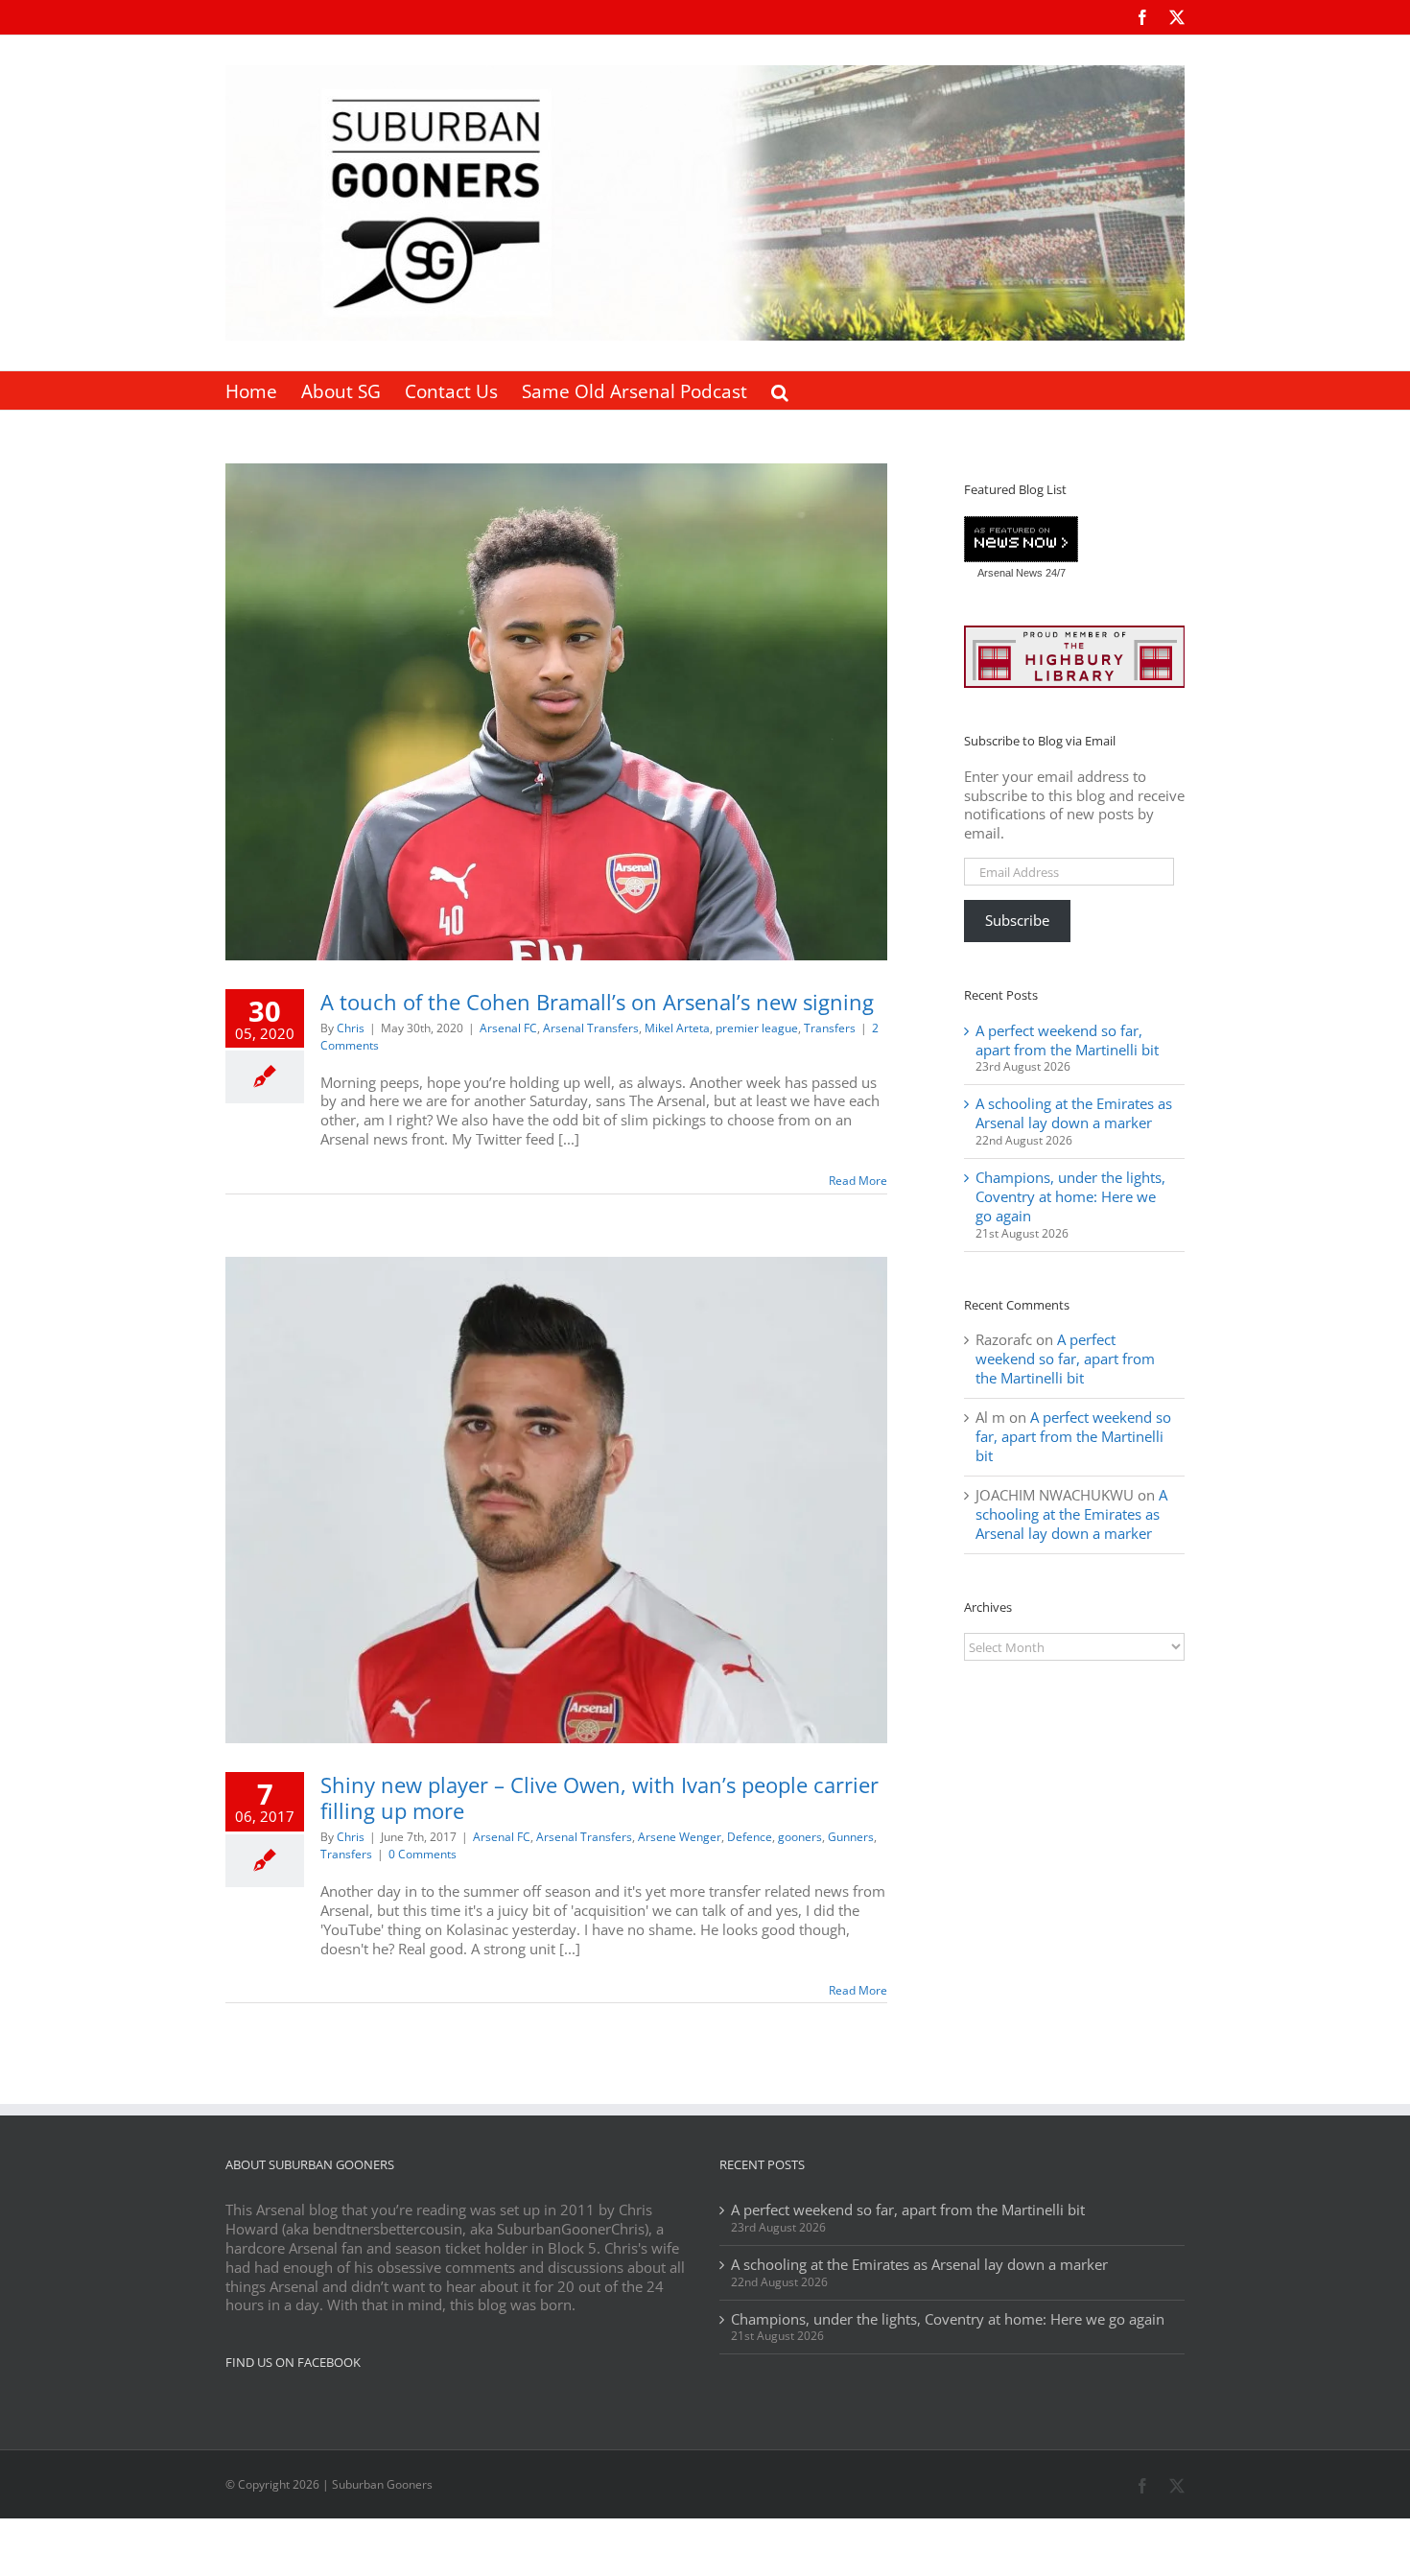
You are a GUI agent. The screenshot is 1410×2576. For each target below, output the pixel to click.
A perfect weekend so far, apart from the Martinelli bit (1067, 1040)
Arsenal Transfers (591, 1028)
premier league (757, 1028)
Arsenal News (1010, 573)
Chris (351, 1028)
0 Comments (423, 1854)
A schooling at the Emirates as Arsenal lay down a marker (1074, 1113)
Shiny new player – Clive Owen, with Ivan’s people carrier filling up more (599, 1797)
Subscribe (1017, 920)
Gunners (851, 1837)
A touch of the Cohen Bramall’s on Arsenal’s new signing (597, 1002)
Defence (750, 1837)
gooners (800, 1837)
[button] (780, 390)
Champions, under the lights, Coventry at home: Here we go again (1070, 1196)
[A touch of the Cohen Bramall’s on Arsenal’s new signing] (556, 712)
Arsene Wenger (680, 1837)
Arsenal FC (508, 1028)
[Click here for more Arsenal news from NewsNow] (1021, 540)
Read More (858, 1181)
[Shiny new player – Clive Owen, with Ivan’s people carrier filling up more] (556, 1500)
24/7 (1054, 573)
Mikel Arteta (677, 1028)
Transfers (830, 1028)
